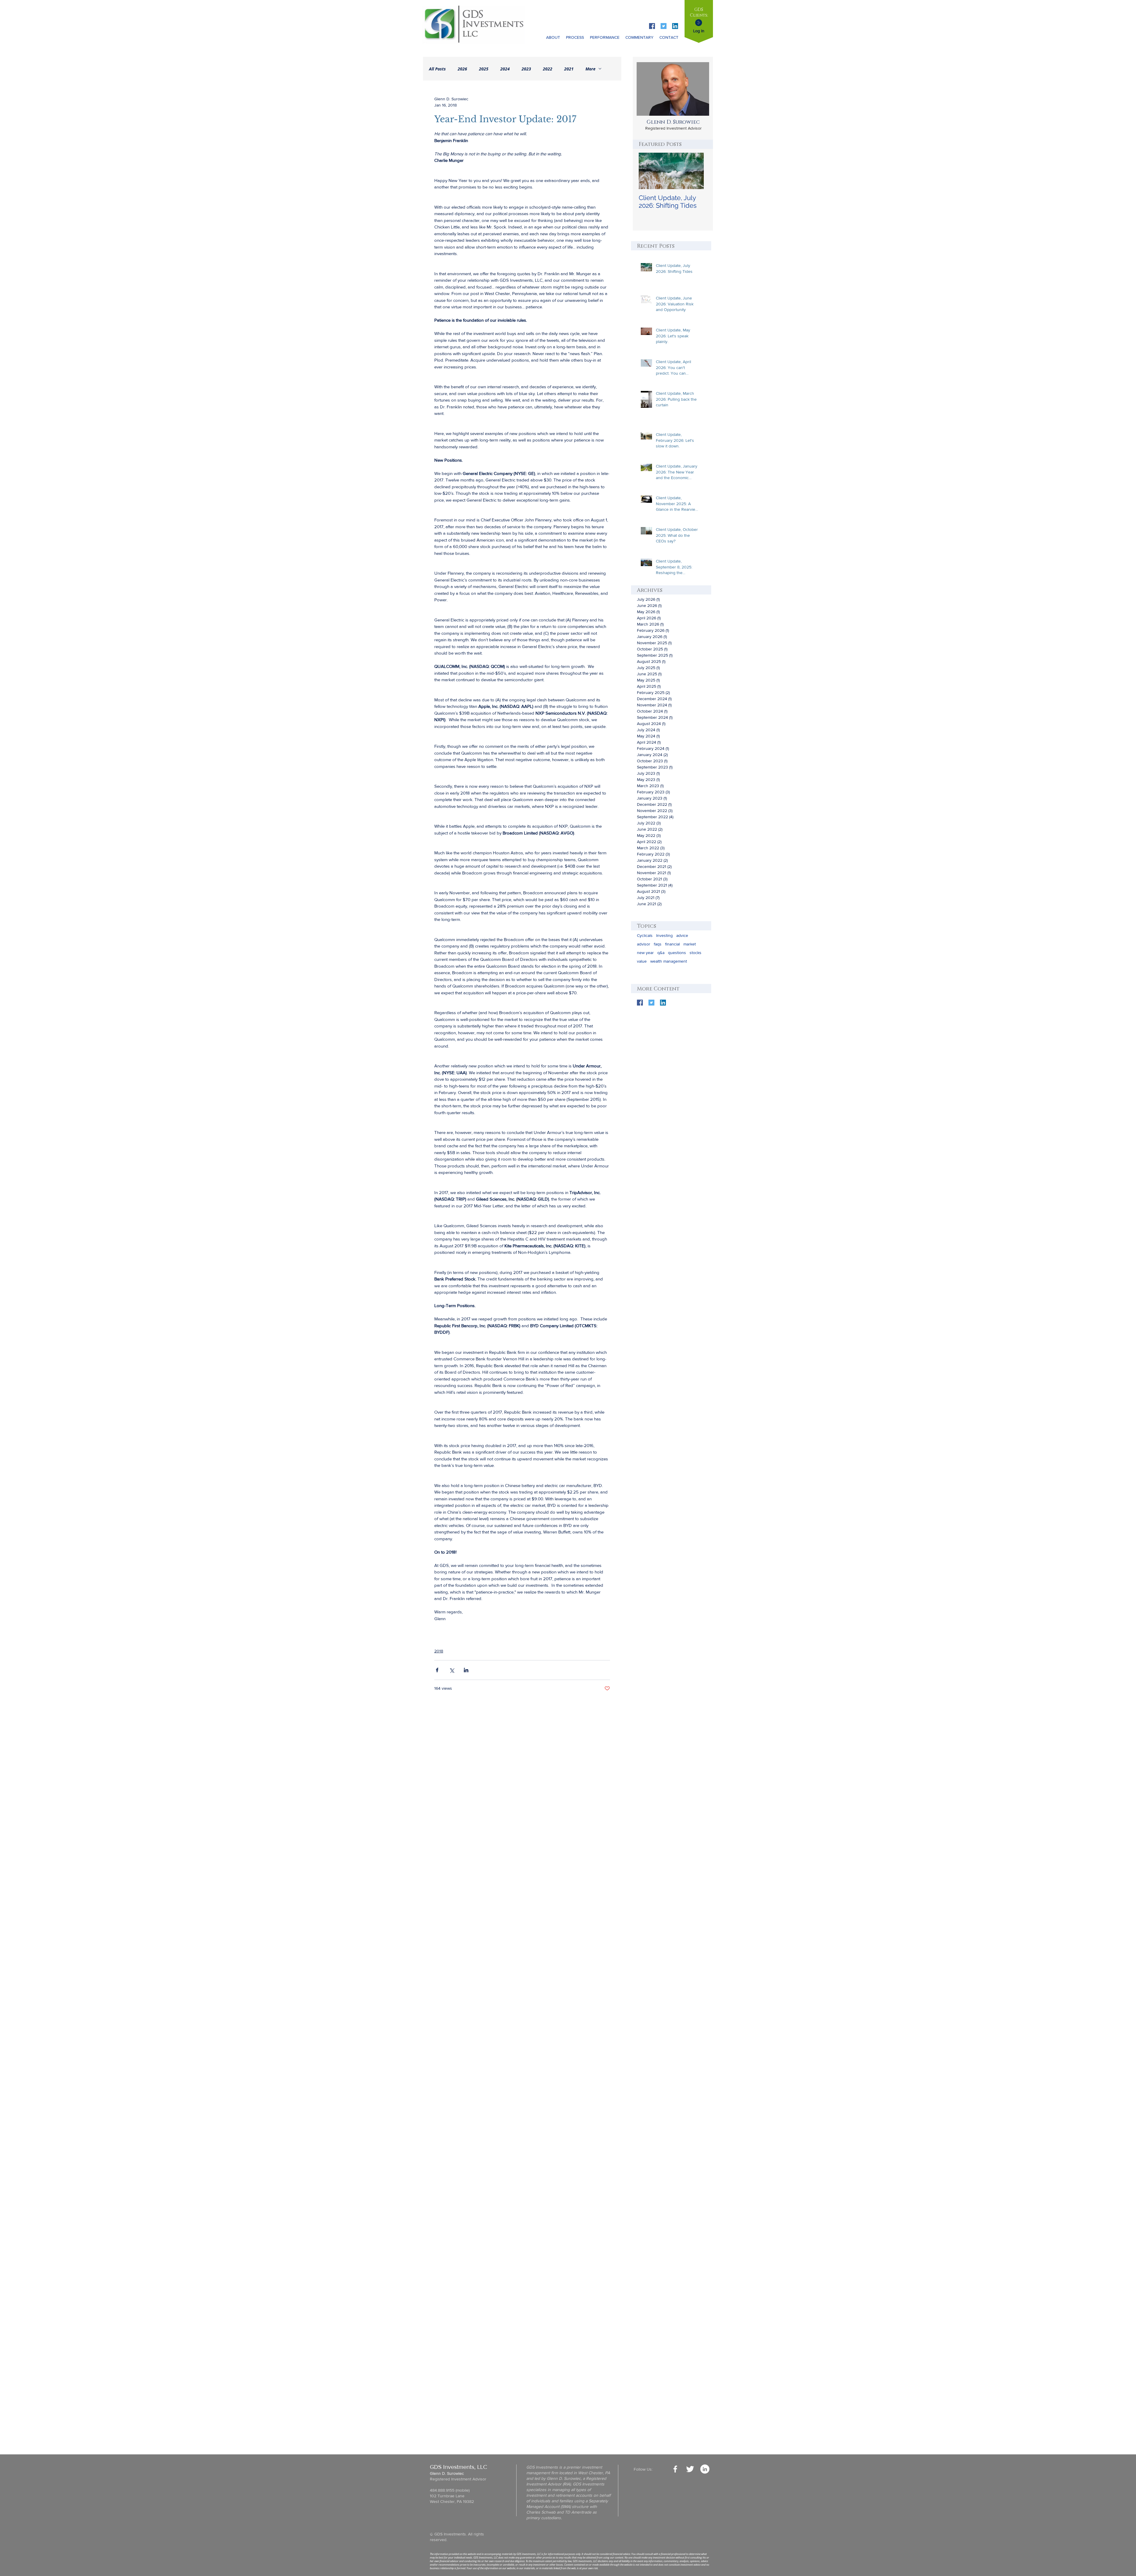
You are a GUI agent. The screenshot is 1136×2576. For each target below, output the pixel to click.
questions (677, 953)
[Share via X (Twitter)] (452, 1670)
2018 (439, 1651)
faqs (658, 944)
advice (682, 935)
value (642, 961)
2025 (484, 69)
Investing (664, 935)
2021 (569, 69)
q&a (661, 953)
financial (672, 944)
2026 (462, 69)
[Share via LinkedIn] (466, 1670)
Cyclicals (645, 935)
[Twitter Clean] (690, 2469)
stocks (696, 953)
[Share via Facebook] (437, 1670)
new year (645, 953)
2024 (505, 69)
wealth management (669, 961)
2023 (526, 69)
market (690, 944)
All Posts (437, 69)
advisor (644, 944)
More (590, 69)
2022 (548, 69)
